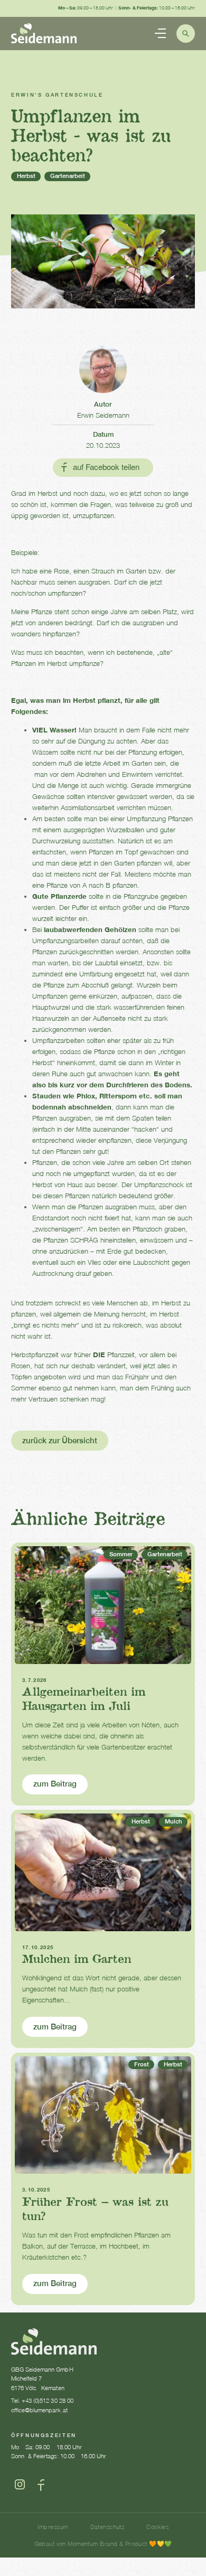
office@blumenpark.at (39, 2410)
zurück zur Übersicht (60, 1440)
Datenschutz (107, 2527)
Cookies (157, 2527)
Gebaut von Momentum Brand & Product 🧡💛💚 (103, 2544)
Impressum (53, 2527)
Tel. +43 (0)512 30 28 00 (42, 2400)
